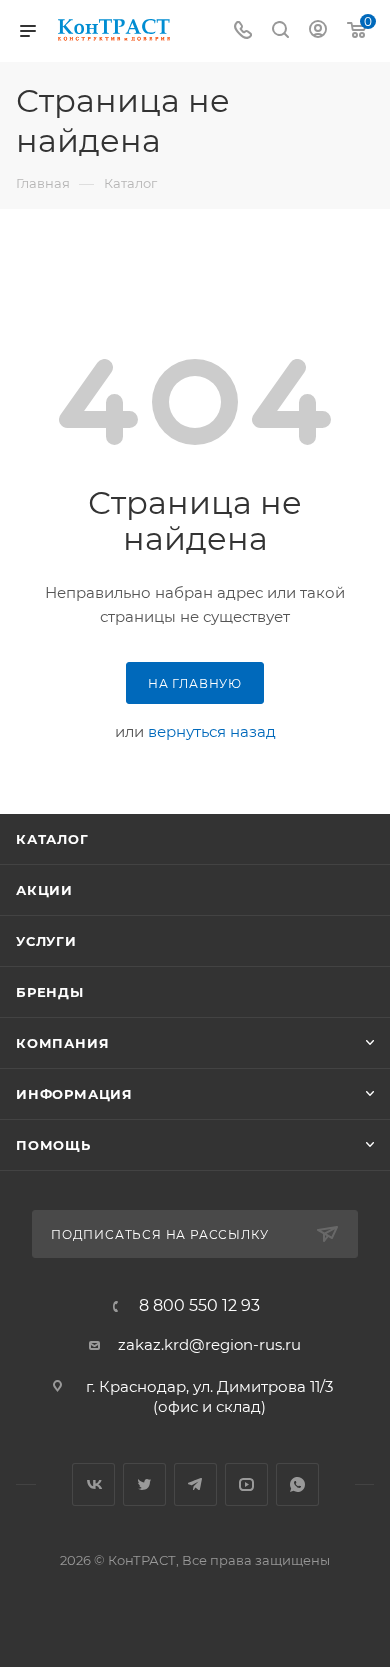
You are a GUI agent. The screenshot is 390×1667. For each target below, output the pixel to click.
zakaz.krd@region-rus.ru (209, 1344)
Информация (74, 1094)
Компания (62, 1043)
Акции (44, 890)
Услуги (46, 941)
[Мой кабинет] (318, 31)
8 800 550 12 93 (199, 1306)
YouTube (246, 1484)
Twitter (144, 1484)
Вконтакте (93, 1484)
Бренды (50, 992)
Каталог (52, 839)
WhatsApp (297, 1484)
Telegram (195, 1484)
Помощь (53, 1145)
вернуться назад (212, 731)
